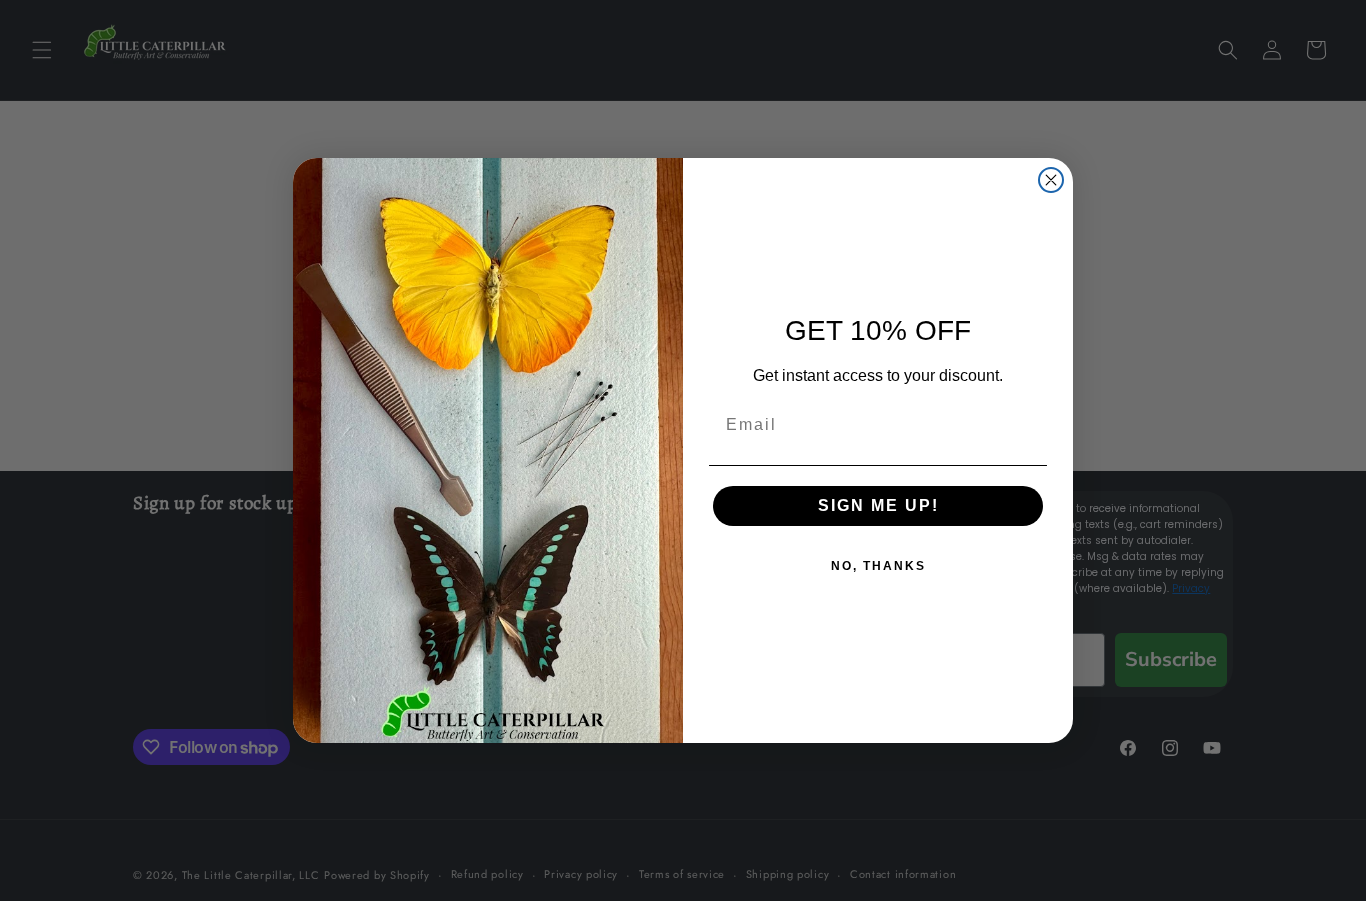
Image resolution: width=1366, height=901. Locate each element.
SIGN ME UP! (878, 505)
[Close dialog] (1051, 180)
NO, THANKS (878, 566)
